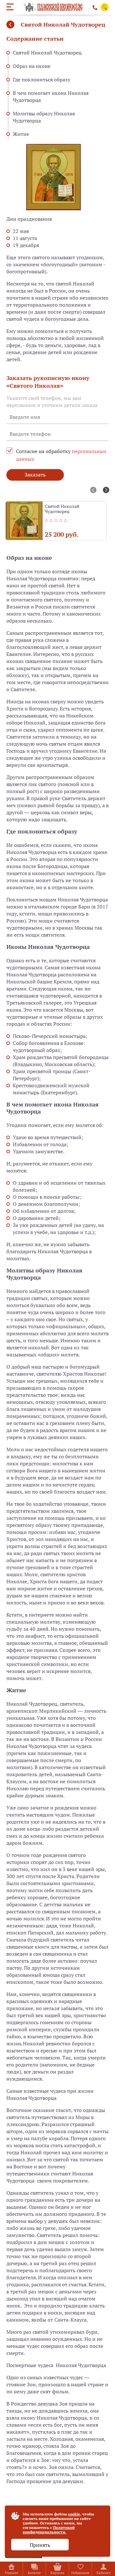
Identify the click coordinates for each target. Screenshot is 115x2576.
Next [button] (106, 490)
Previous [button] (93, 490)
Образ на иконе (32, 66)
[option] (56, 521)
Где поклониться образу (42, 79)
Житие (21, 134)
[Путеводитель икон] (10, 25)
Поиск (105, 8)
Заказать (35, 475)
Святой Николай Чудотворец (47, 53)
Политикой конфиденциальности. (49, 2530)
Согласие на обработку (61, 455)
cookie (74, 2514)
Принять (40, 2545)
